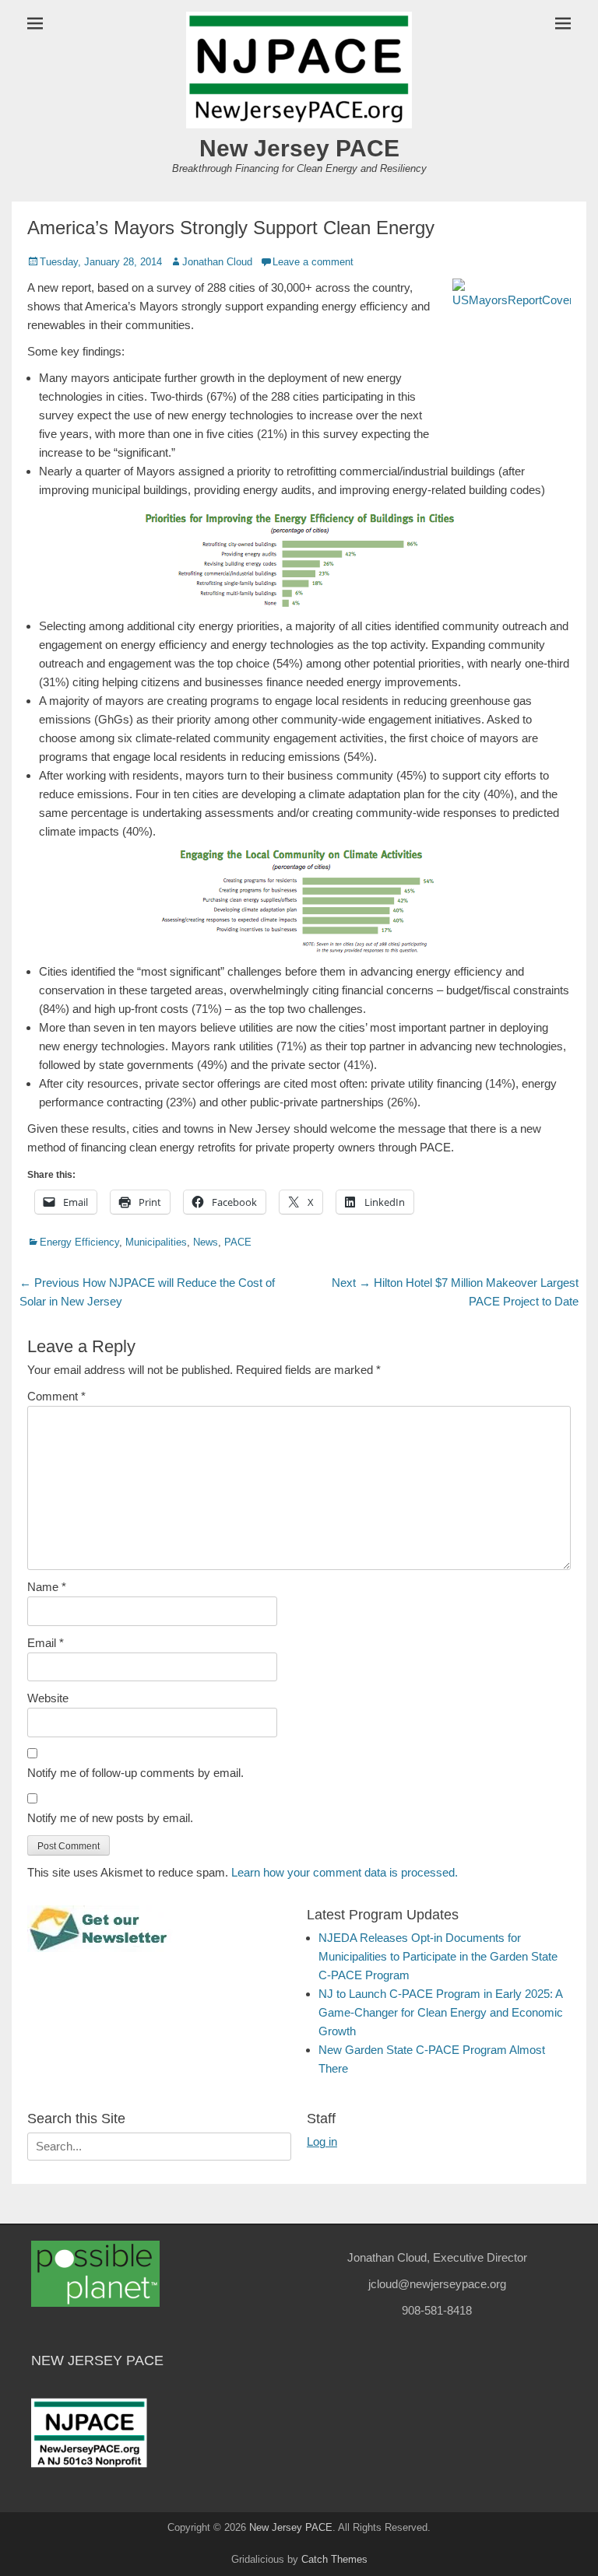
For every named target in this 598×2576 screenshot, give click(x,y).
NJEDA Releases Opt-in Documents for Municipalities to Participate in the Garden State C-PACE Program (438, 1956)
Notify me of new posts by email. (110, 1818)
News (206, 1242)
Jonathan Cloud (217, 262)
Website (48, 1698)
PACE (238, 1242)
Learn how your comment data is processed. (345, 1872)
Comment (56, 1396)
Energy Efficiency (79, 1242)
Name (47, 1587)
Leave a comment (313, 262)
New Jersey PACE (299, 148)
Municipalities (156, 1242)
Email (46, 1643)
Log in (322, 2141)
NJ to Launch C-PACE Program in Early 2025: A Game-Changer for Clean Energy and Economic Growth (441, 2012)
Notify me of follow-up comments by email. (135, 1773)
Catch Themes (334, 2559)
